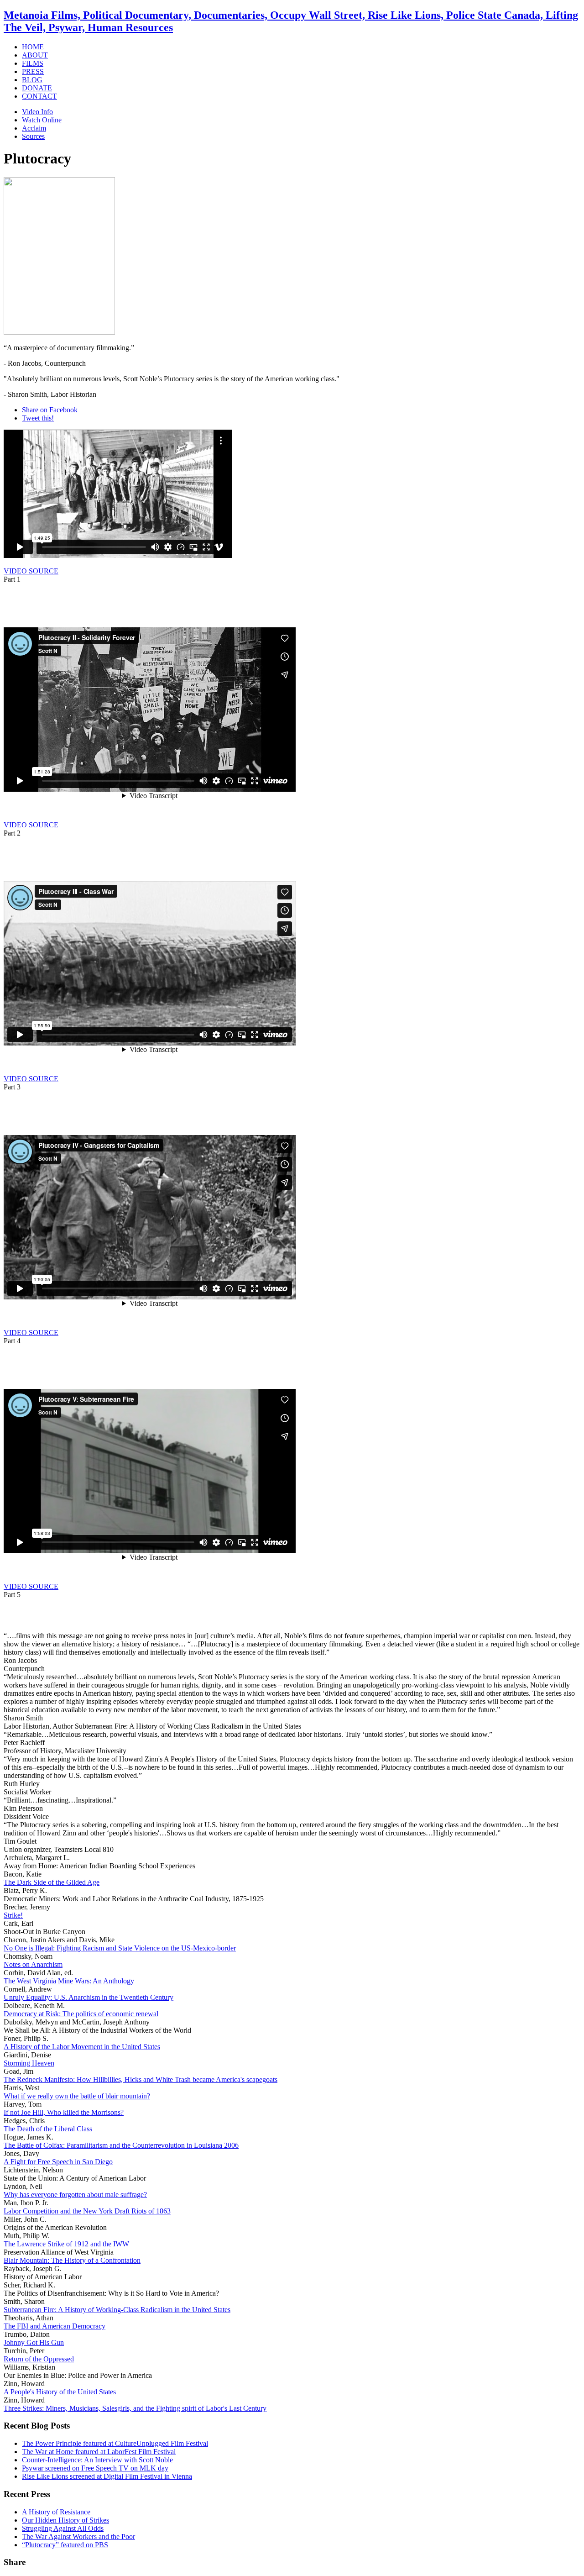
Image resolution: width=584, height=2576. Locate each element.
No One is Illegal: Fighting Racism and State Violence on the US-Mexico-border (120, 1948)
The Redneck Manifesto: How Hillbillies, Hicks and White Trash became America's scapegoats (141, 2079)
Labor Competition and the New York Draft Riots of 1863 (87, 2211)
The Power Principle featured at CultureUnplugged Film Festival (115, 2443)
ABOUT (35, 55)
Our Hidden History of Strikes (65, 2520)
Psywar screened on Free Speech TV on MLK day (95, 2468)
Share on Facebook (50, 410)
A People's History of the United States (60, 2392)
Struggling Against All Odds (63, 2528)
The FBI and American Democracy (55, 2326)
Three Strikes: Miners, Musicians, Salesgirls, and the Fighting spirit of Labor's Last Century (135, 2408)
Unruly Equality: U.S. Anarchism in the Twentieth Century (89, 1997)
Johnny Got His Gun (34, 2342)
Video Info (37, 112)
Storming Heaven (29, 2063)
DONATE (37, 88)
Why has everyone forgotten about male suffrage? (75, 2195)
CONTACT (39, 96)
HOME (33, 47)
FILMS (33, 63)
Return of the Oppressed (39, 2359)
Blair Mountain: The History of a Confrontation (72, 2260)
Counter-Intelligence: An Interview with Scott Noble (97, 2460)
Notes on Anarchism (33, 1964)
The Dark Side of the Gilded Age (52, 1882)
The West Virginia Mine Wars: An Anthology (69, 1981)
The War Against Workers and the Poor (78, 2537)
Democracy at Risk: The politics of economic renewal (81, 2014)
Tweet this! (38, 418)
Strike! (13, 1915)
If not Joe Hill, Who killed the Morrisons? (64, 2112)
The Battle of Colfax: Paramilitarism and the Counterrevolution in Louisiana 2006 (121, 2145)
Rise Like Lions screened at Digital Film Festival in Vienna (107, 2476)
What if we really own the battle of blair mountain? (77, 2096)
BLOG (32, 80)
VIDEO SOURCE (31, 571)
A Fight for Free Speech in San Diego (58, 2162)
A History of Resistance (56, 2512)
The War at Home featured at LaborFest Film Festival (99, 2452)
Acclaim (34, 128)
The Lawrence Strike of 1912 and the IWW (66, 2244)
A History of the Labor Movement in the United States (82, 2047)
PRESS (33, 71)
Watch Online (42, 120)
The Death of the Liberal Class (48, 2129)
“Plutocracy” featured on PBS (65, 2545)
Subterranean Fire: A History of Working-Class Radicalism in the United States (117, 2310)
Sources (33, 136)
